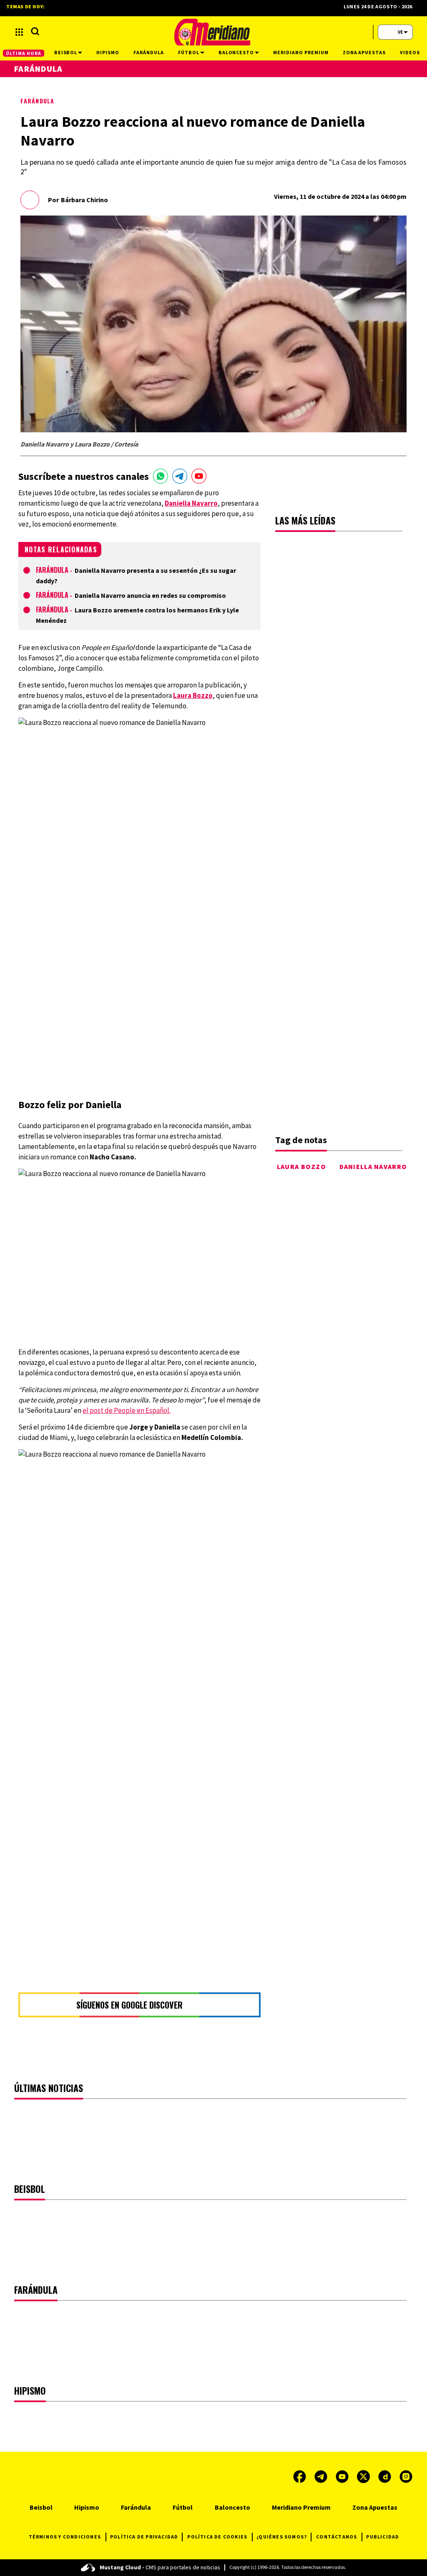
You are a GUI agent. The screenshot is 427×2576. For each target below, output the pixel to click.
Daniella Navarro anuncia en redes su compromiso (150, 595)
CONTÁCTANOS (337, 2537)
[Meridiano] (212, 32)
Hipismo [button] (108, 52)
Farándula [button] (149, 52)
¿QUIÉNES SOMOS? (282, 2537)
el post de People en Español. (127, 1410)
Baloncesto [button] (236, 52)
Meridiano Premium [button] (301, 52)
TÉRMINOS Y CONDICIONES (65, 2537)
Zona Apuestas (375, 2507)
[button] (19, 32)
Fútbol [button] (189, 52)
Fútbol (183, 2507)
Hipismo (87, 2507)
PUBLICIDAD (383, 2537)
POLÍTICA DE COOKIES (217, 2537)
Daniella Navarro (373, 1166)
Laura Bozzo (301, 1166)
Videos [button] (410, 52)
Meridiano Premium (301, 2507)
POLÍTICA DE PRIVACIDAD (144, 2537)
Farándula (37, 101)
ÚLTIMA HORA (24, 53)
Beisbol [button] (66, 52)
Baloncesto (232, 2507)
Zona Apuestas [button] (364, 52)
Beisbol (41, 2507)
